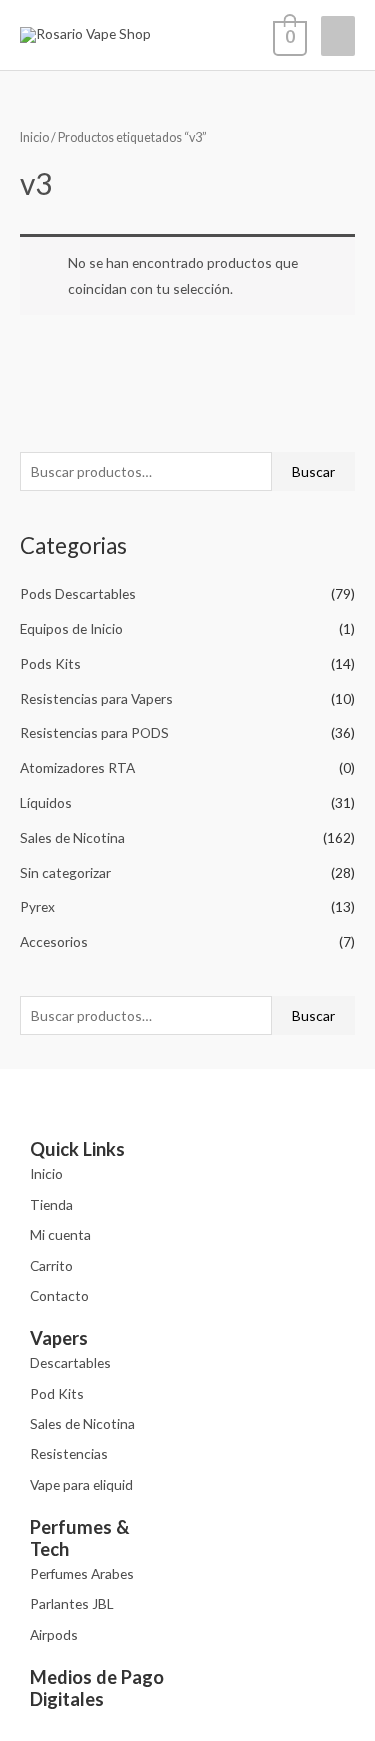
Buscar (313, 471)
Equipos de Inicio (71, 628)
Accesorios (54, 941)
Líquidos (46, 802)
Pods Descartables (78, 593)
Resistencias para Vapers (96, 698)
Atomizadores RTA (77, 767)
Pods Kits (50, 663)
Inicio (34, 137)
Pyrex (37, 906)
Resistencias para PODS (94, 732)
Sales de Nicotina (72, 837)
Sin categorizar (65, 872)
